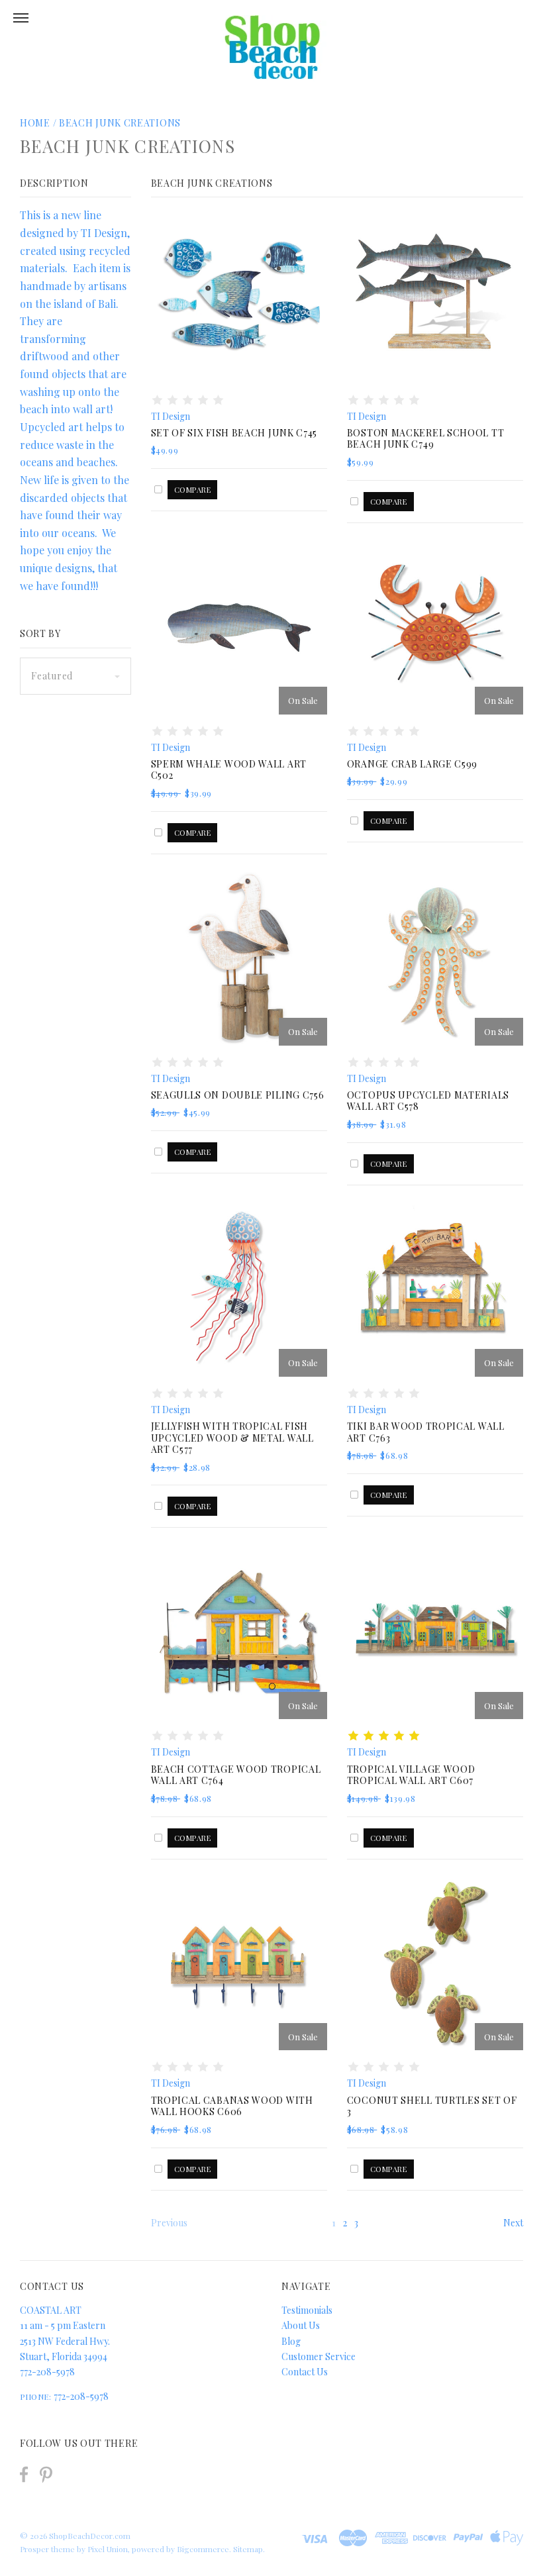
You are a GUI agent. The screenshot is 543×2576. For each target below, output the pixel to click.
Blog (291, 2341)
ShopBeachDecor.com (90, 2536)
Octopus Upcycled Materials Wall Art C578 (428, 1101)
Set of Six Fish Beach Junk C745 (234, 433)
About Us (301, 2325)
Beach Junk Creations (120, 123)
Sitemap (248, 2549)
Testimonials (307, 2310)
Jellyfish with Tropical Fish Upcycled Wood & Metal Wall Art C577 (232, 1438)
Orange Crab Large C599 (412, 764)
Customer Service (319, 2356)
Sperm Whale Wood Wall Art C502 (229, 770)
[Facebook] (24, 2474)
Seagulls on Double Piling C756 (238, 1095)
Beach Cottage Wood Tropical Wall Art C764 (236, 1775)
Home (35, 123)
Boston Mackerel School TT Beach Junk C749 (426, 439)
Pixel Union (108, 2549)
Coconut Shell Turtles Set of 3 (432, 2106)
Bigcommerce (203, 2549)
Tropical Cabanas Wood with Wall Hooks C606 (232, 2106)
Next (513, 2223)
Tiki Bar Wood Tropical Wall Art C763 (426, 1432)
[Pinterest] (46, 2473)
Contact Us (305, 2372)
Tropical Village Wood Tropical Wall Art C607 (411, 1775)
